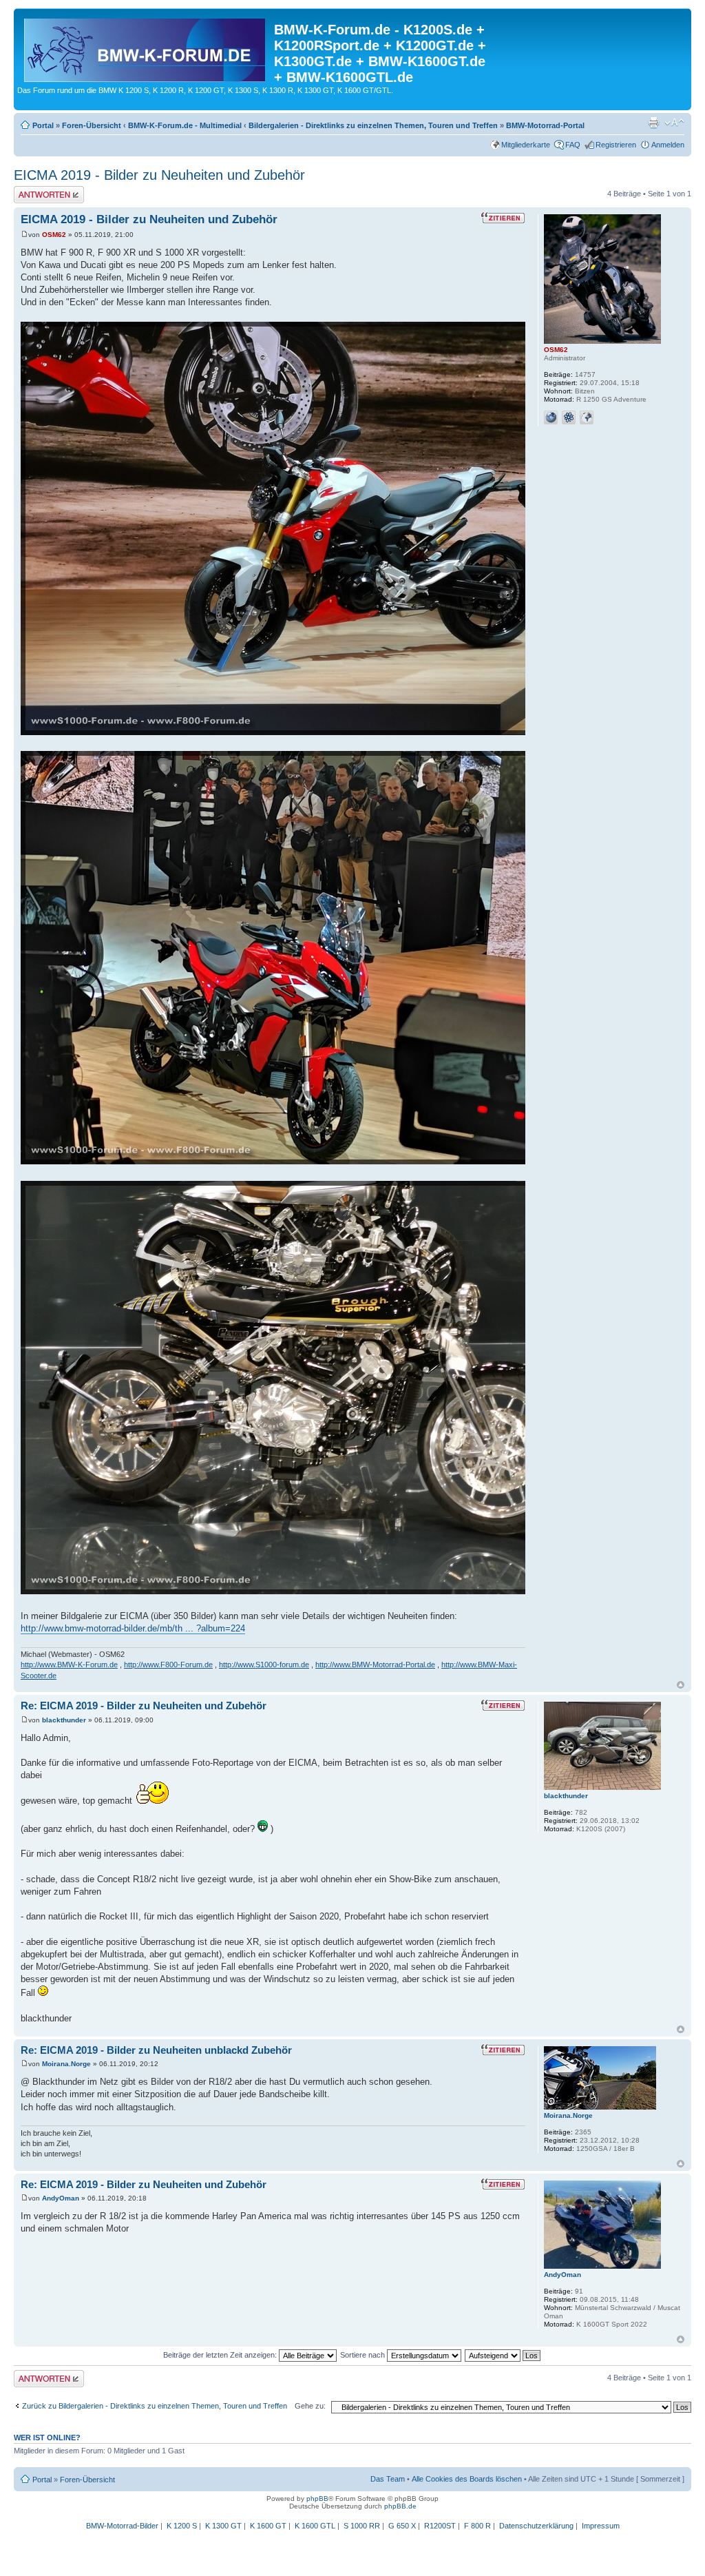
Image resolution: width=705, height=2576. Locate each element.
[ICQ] (569, 418)
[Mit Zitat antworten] (503, 218)
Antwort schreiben (44, 190)
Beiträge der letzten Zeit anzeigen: (221, 2355)
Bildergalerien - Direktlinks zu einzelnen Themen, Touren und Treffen (373, 125)
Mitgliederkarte (526, 145)
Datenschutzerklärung (536, 2526)
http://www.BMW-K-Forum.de (69, 1665)
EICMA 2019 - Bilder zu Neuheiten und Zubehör (159, 175)
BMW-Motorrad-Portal (545, 125)
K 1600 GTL (315, 2526)
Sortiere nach (364, 2355)
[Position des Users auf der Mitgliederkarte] (587, 418)
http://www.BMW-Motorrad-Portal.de (375, 1665)
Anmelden (668, 145)
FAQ (573, 145)
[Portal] (146, 48)
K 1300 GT (223, 2526)
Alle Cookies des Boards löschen (467, 2479)
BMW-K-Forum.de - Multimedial (185, 125)
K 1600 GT (268, 2526)
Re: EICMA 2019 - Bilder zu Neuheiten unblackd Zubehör (156, 2050)
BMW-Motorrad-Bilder (122, 2526)
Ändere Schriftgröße (674, 123)
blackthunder (64, 1720)
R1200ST (440, 2526)
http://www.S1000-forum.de (264, 1665)
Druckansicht (653, 123)
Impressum (601, 2526)
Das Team (388, 2479)
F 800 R (477, 2526)
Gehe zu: (310, 2406)
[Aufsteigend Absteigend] (503, 2355)
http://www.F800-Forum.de (168, 1665)
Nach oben (681, 1685)
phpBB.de (400, 2506)
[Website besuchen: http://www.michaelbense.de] (551, 418)
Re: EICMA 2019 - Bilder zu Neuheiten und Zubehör (144, 1706)
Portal (43, 125)
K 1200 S (182, 2526)
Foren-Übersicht (92, 125)
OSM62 (54, 235)
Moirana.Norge (66, 2064)
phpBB (317, 2498)
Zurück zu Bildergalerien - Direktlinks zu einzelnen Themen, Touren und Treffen (155, 2406)
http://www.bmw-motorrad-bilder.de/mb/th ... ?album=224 (133, 1628)
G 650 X (402, 2526)
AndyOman (61, 2198)
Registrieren (616, 145)
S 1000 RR (362, 2526)
